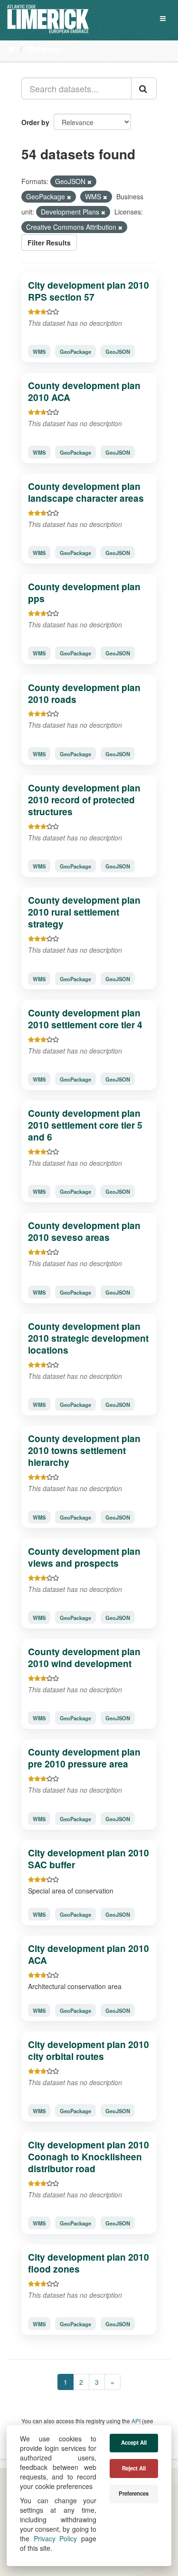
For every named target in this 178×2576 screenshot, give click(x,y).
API (136, 2421)
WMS (39, 351)
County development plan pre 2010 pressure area (84, 1758)
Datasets (45, 49)
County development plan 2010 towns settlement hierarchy (84, 1450)
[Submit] (144, 88)
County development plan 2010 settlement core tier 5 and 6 (85, 1125)
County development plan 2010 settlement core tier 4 (85, 1019)
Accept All (134, 2443)
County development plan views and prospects (84, 1557)
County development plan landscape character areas (86, 492)
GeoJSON (118, 351)
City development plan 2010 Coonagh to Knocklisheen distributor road (89, 2156)
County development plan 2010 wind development (84, 1657)
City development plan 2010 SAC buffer (89, 1859)
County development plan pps (84, 592)
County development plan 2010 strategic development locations (88, 1338)
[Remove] (89, 182)
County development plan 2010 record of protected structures (84, 800)
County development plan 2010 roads (84, 693)
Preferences (134, 2493)
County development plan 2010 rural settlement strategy (84, 912)
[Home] (11, 49)
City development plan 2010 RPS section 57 (89, 291)
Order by (35, 122)
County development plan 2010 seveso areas (84, 1231)
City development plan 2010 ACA (89, 1954)
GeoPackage (75, 351)
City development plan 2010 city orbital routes (89, 2050)
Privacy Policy (56, 2538)
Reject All (134, 2468)
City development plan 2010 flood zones (89, 2263)
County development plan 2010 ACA (84, 391)
